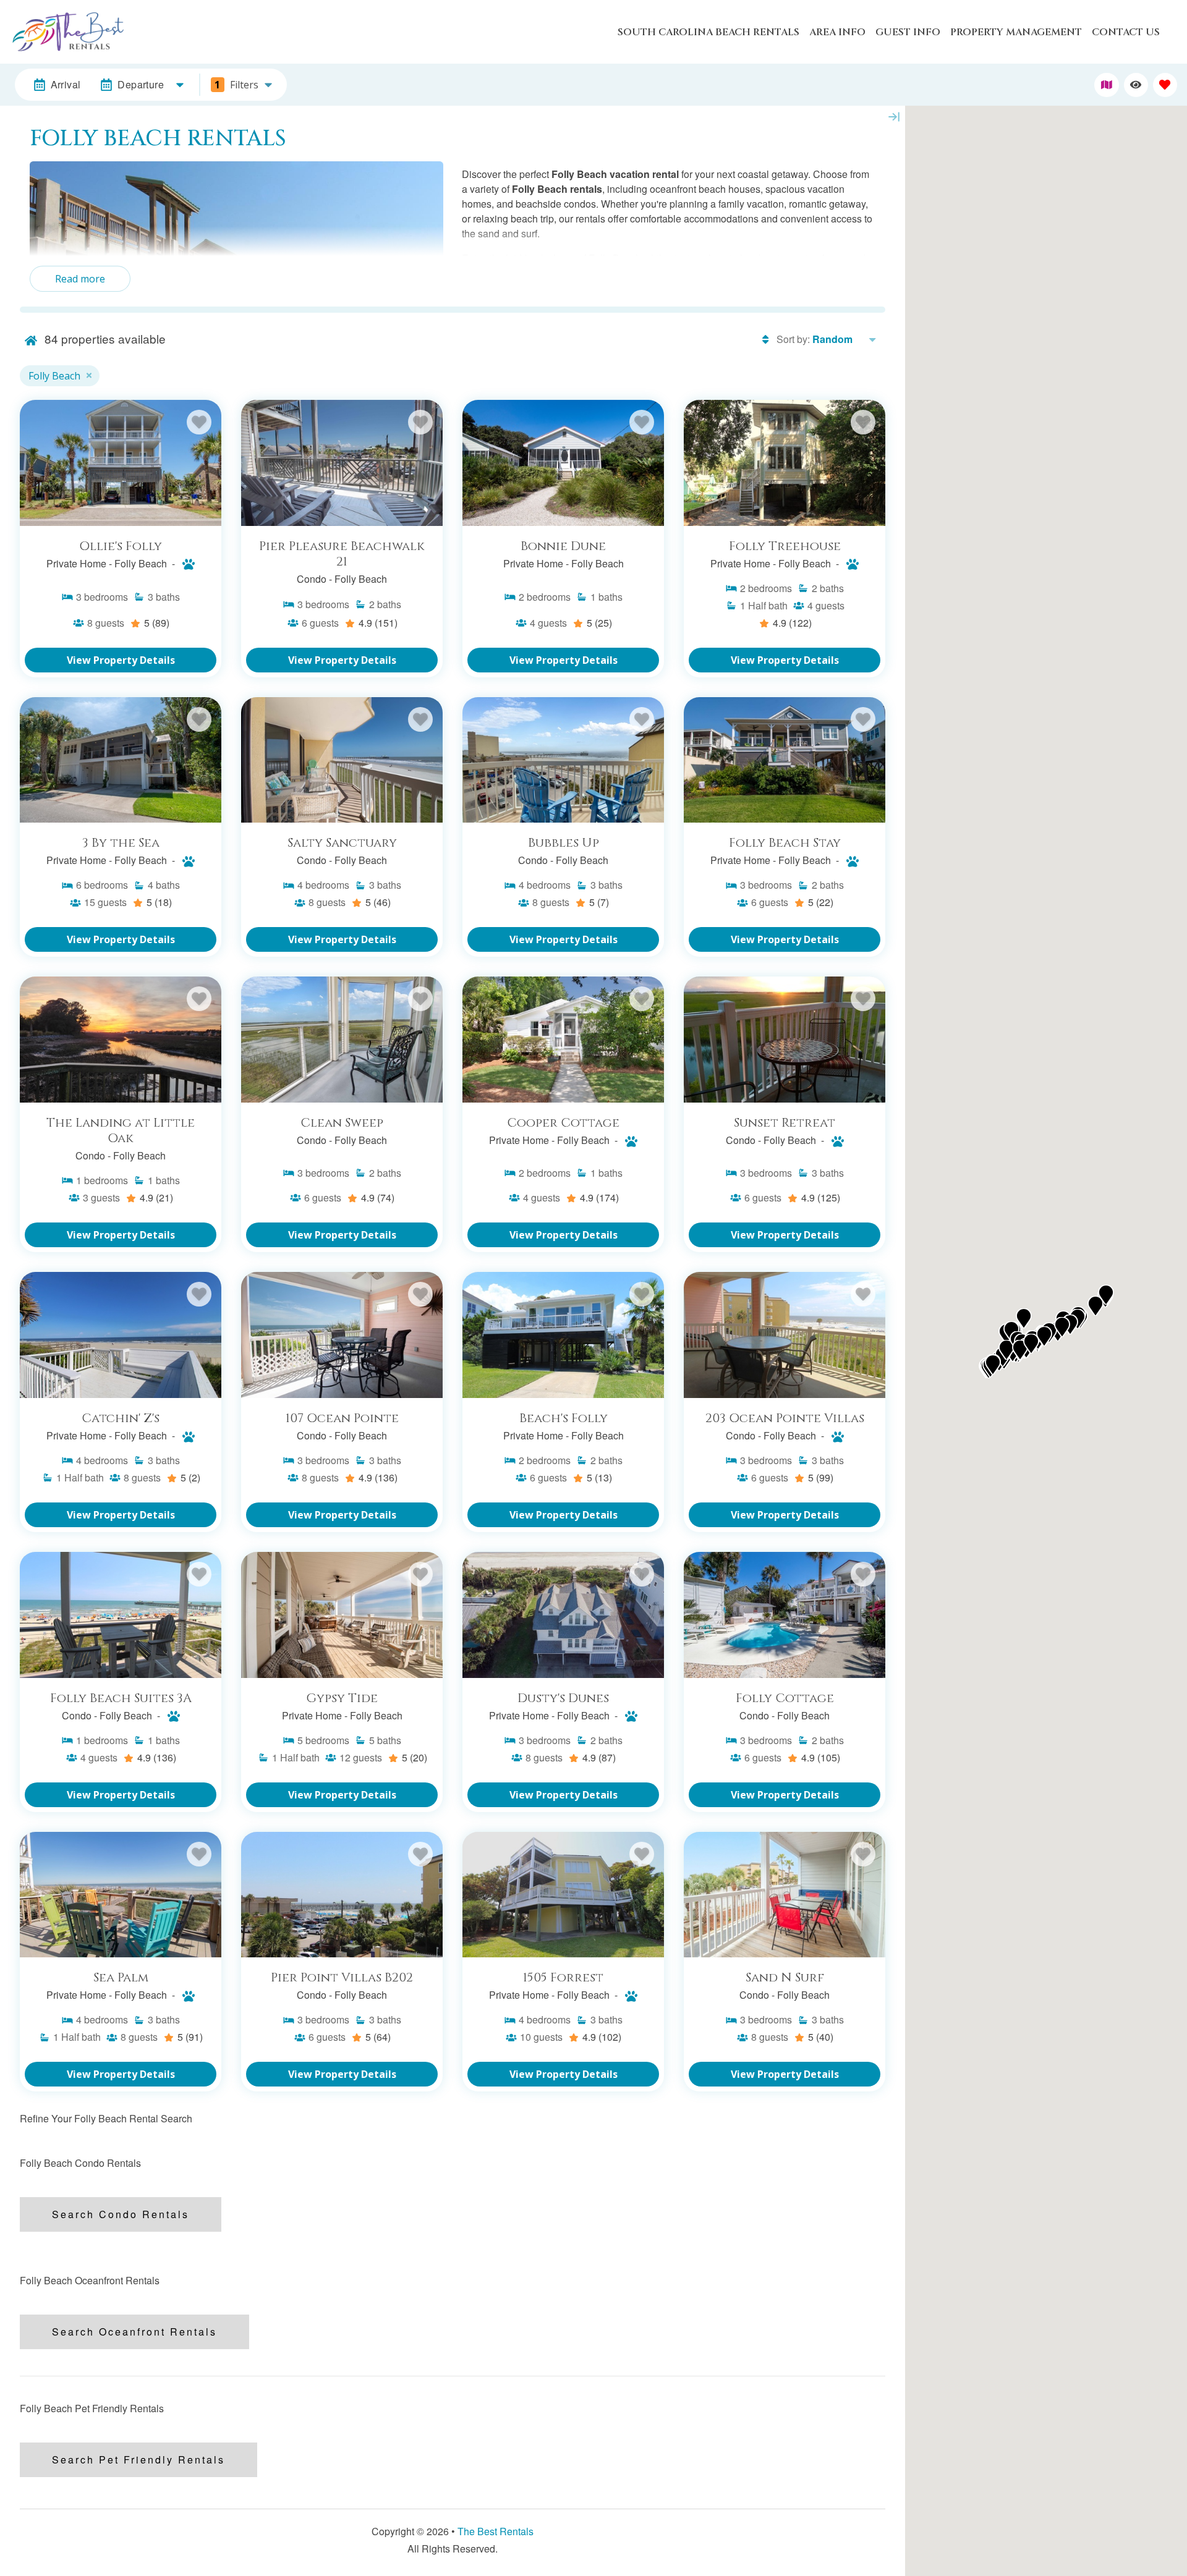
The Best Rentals (496, 2531)
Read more (80, 279)
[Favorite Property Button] (199, 422)
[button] (1024, 1318)
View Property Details (121, 660)
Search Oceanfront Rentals (134, 2332)
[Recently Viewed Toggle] (1136, 85)
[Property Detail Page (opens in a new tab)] (121, 463)
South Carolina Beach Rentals (708, 32)
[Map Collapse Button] (894, 117)
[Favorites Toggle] (1165, 85)
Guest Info (908, 32)
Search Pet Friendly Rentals (138, 2459)
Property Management (1016, 32)
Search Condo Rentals (121, 2214)
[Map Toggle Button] (1106, 85)
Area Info (837, 32)
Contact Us (1126, 32)
